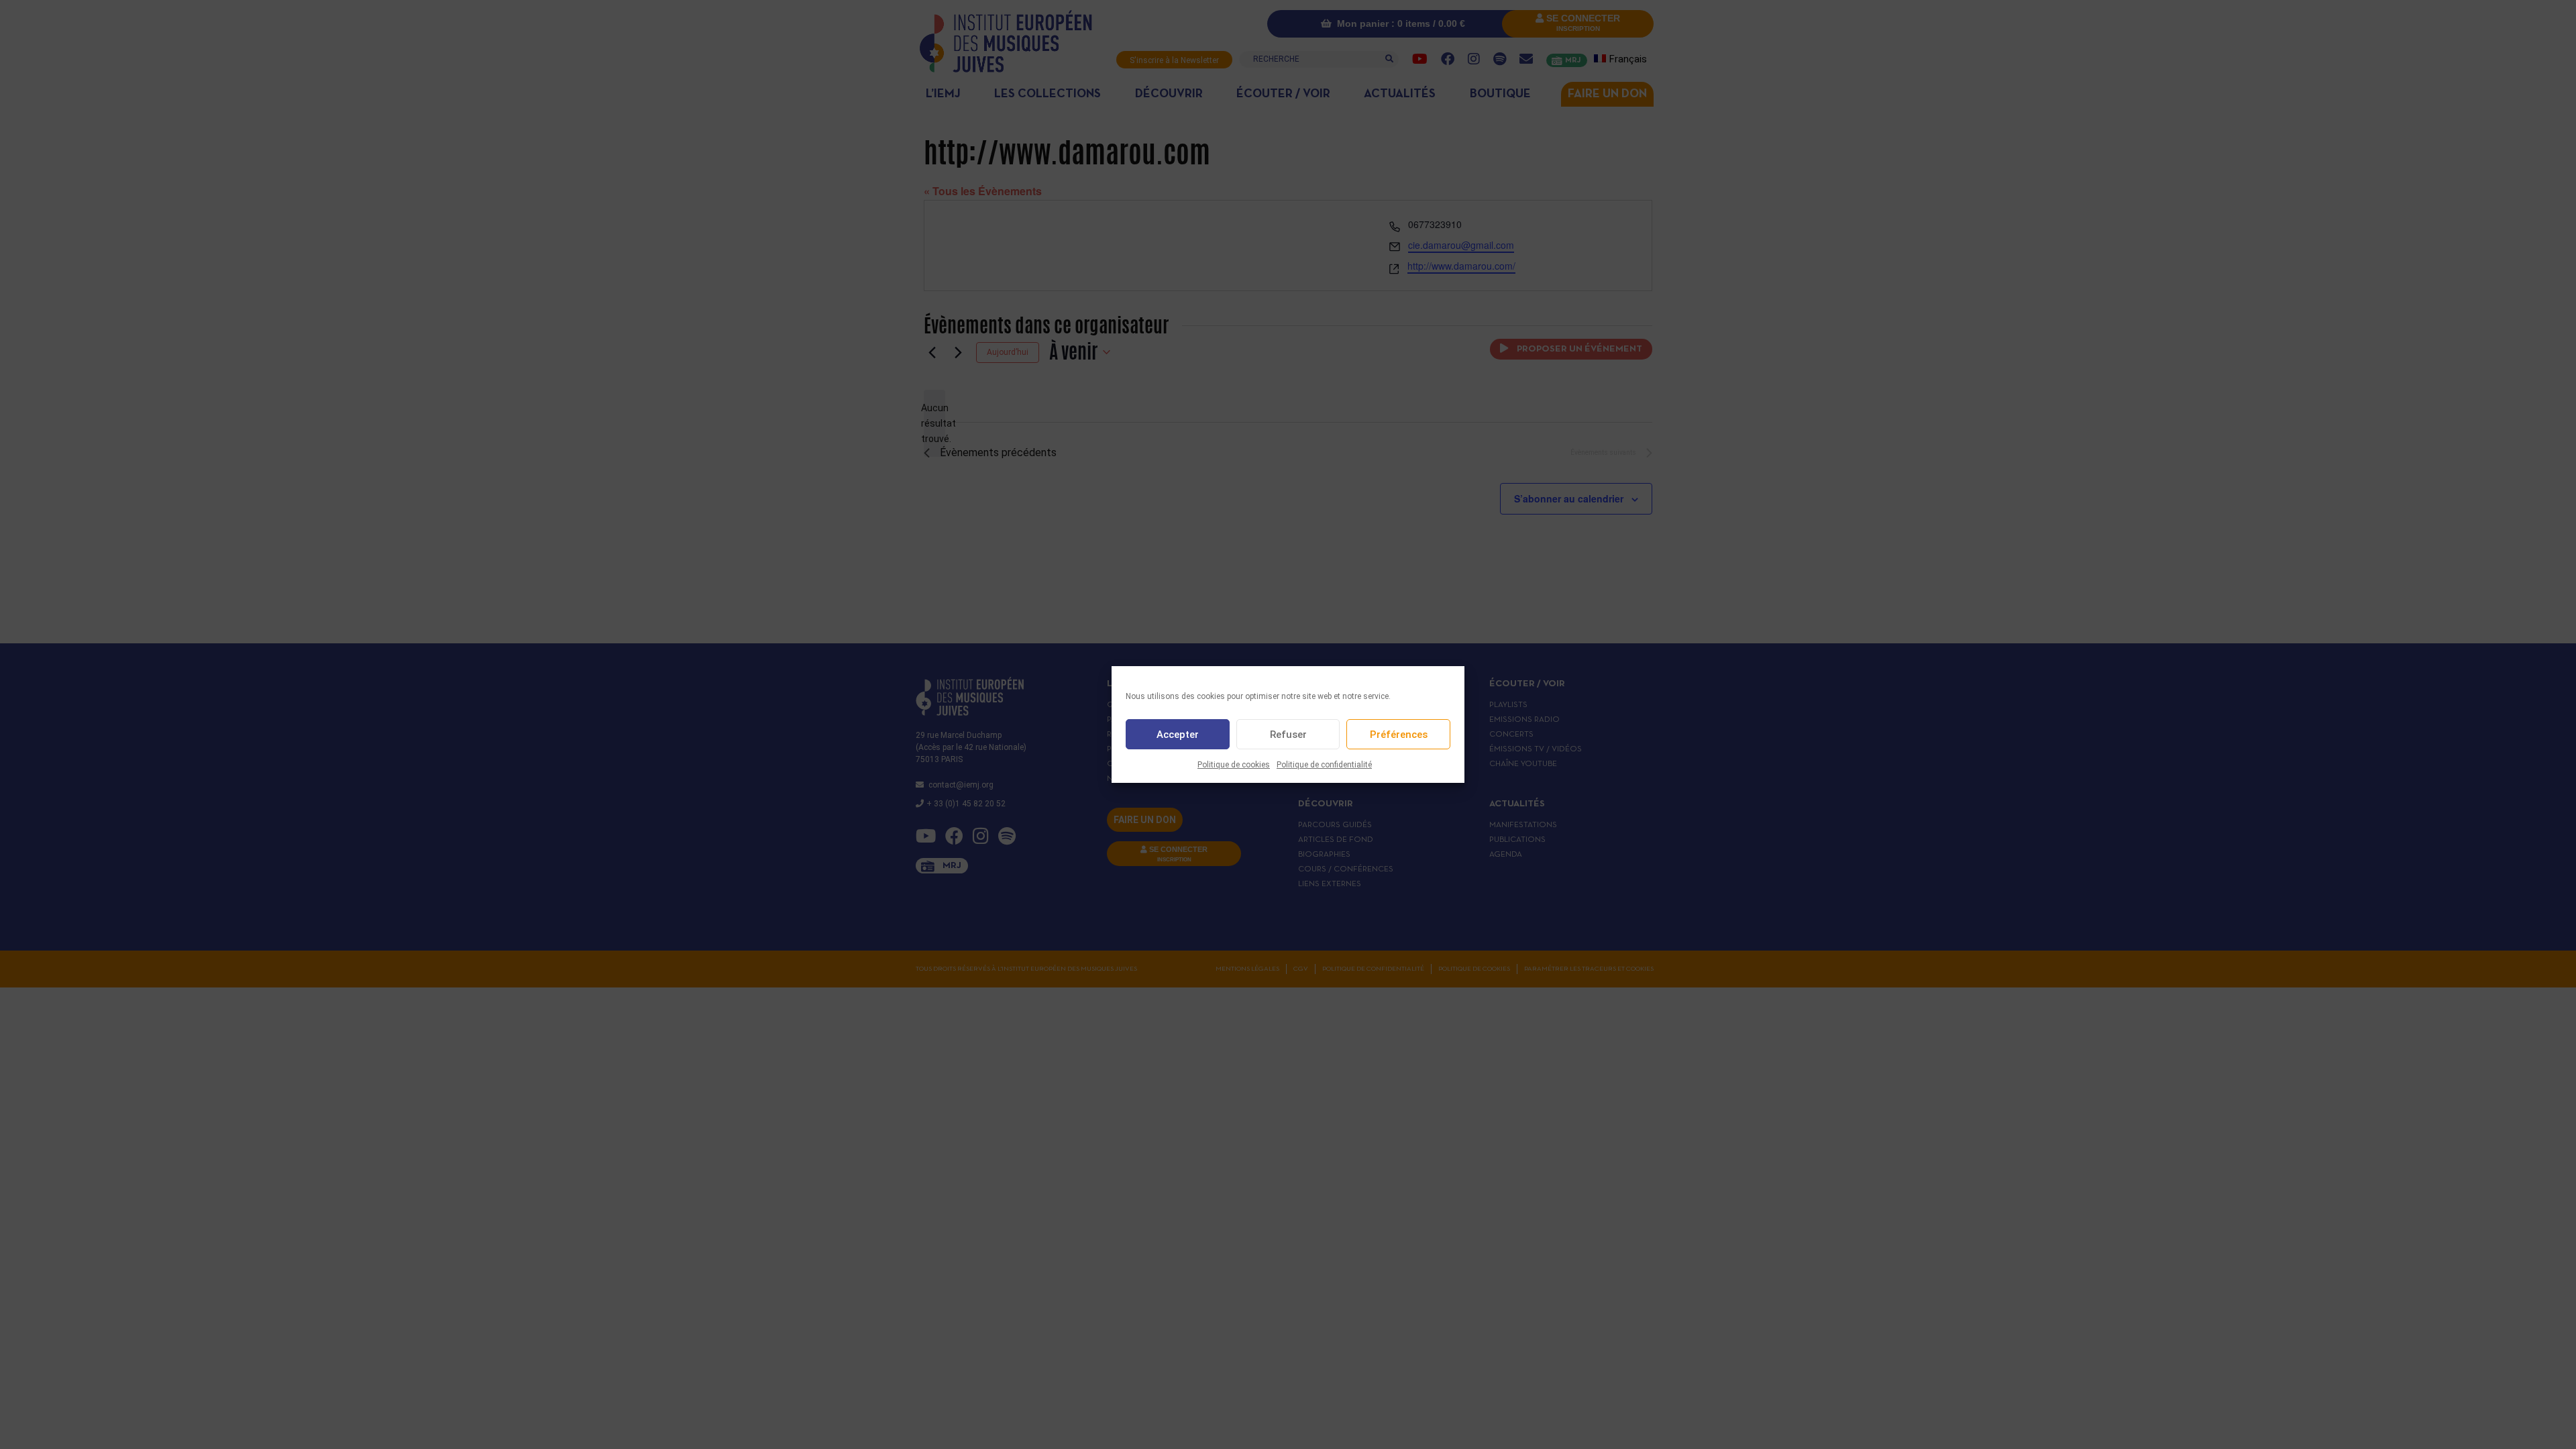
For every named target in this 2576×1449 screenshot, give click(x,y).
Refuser (1288, 735)
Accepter (1178, 735)
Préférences (1399, 735)
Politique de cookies (1234, 765)
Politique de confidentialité (1324, 765)
